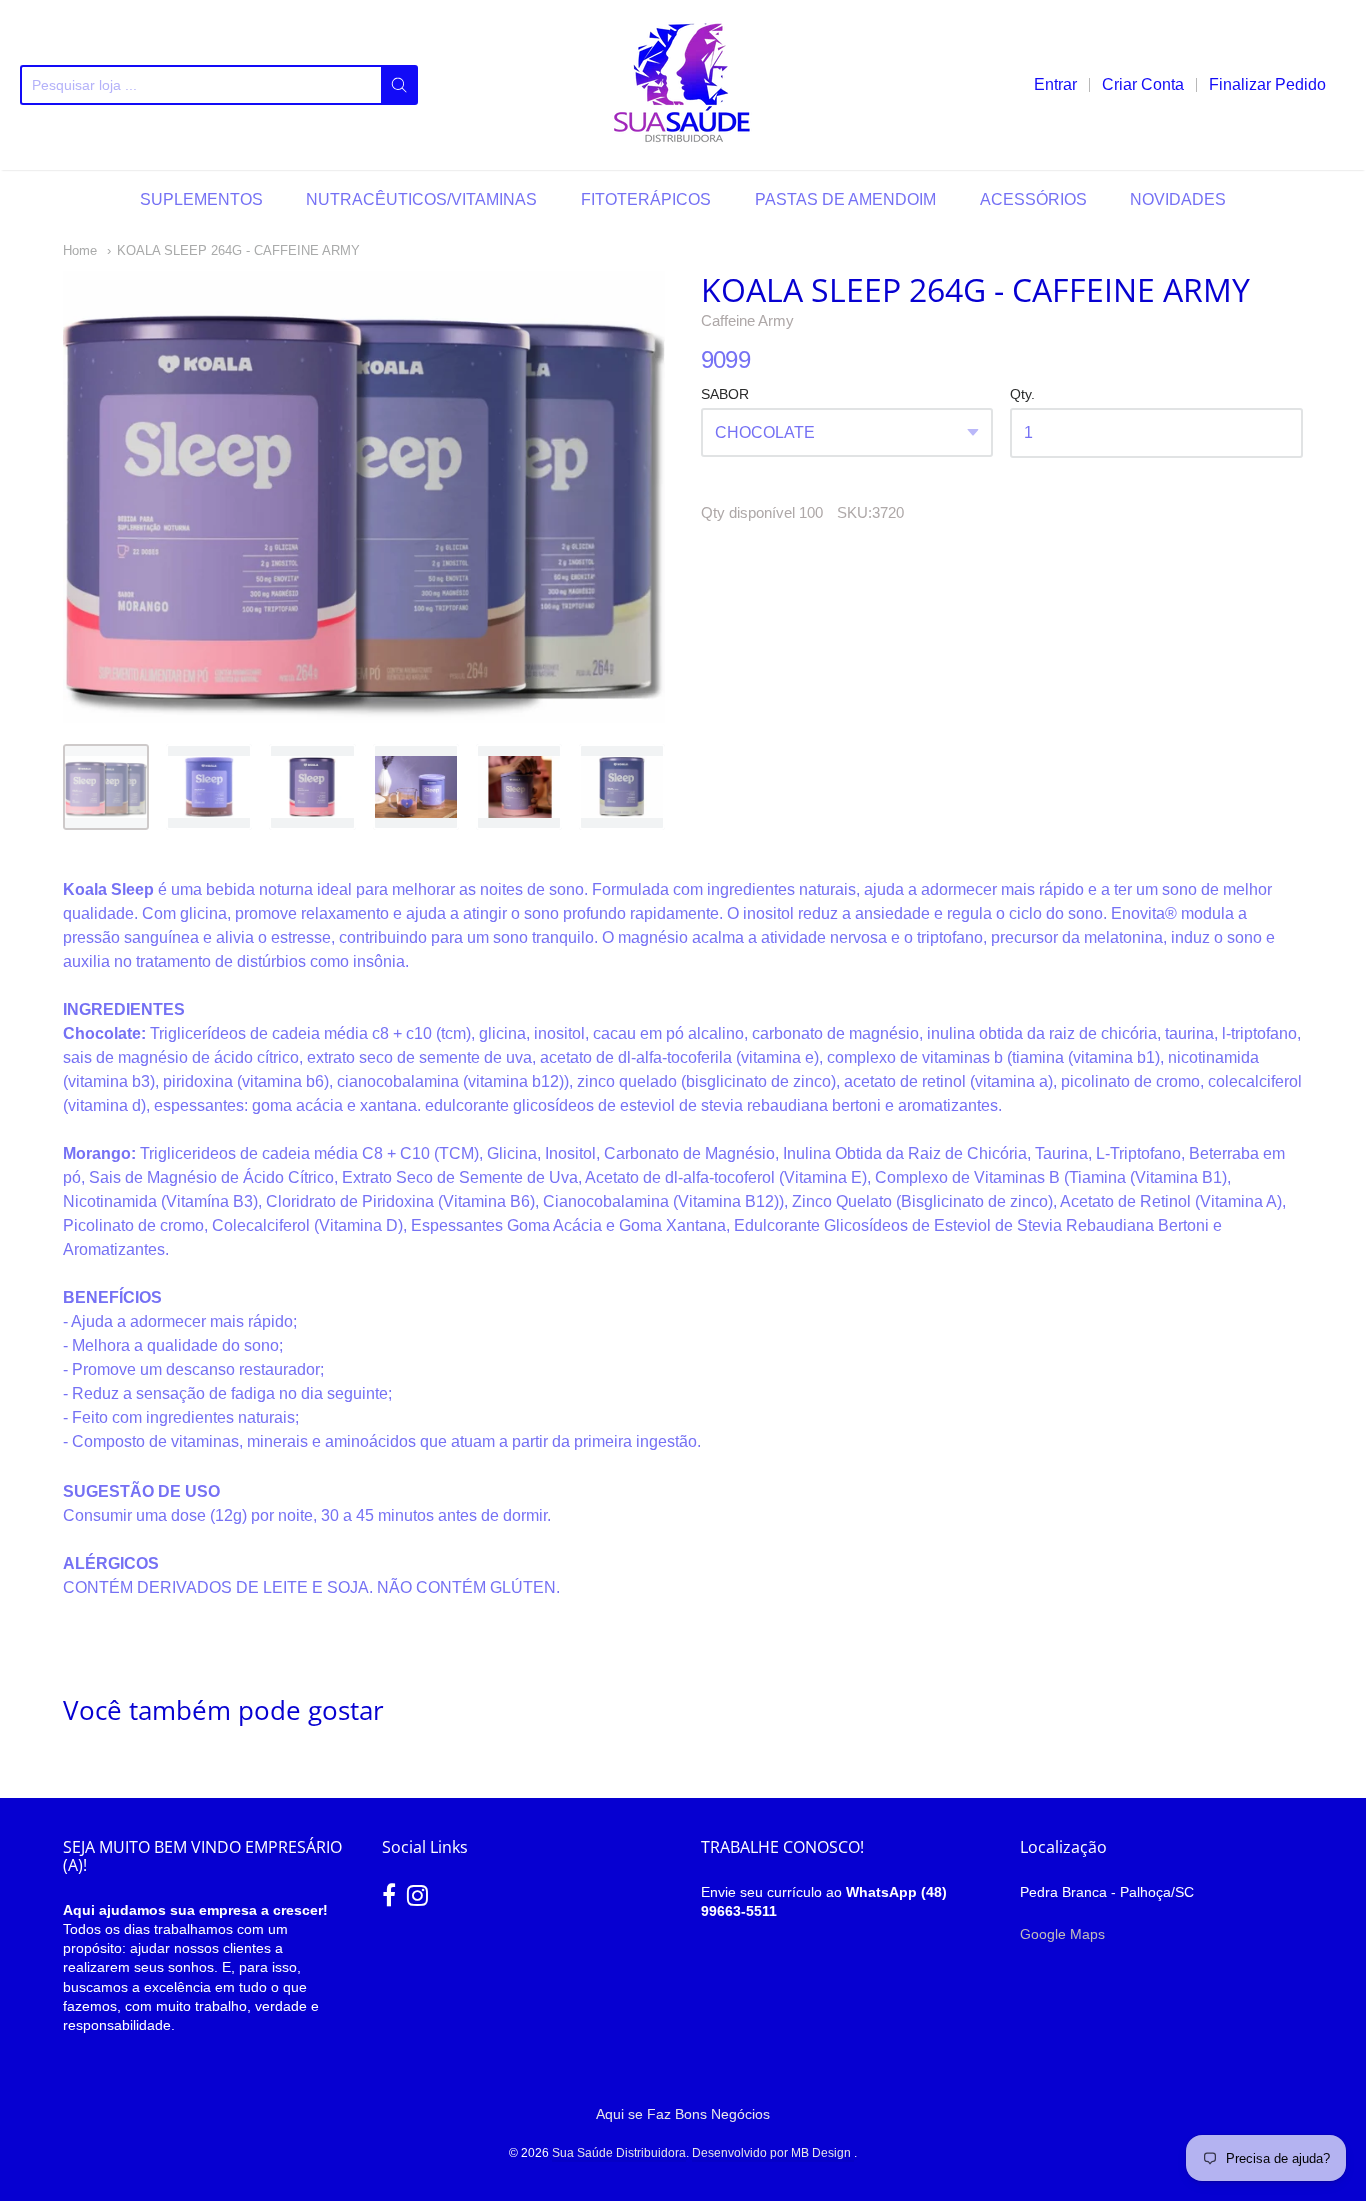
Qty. (1022, 394)
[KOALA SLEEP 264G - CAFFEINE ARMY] (106, 787)
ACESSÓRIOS (1033, 199)
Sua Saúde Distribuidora (619, 2153)
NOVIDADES (1178, 199)
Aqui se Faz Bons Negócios (683, 2114)
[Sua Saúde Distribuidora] (683, 85)
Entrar (1055, 84)
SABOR (725, 394)
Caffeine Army (747, 320)
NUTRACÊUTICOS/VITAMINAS (421, 199)
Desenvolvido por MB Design (773, 2153)
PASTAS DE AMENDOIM (845, 199)
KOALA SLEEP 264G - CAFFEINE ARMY (238, 250)
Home (80, 250)
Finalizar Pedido (1267, 84)
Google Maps (1062, 1934)
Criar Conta (1143, 84)
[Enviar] (399, 85)
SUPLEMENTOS (201, 199)
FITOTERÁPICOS (646, 199)
